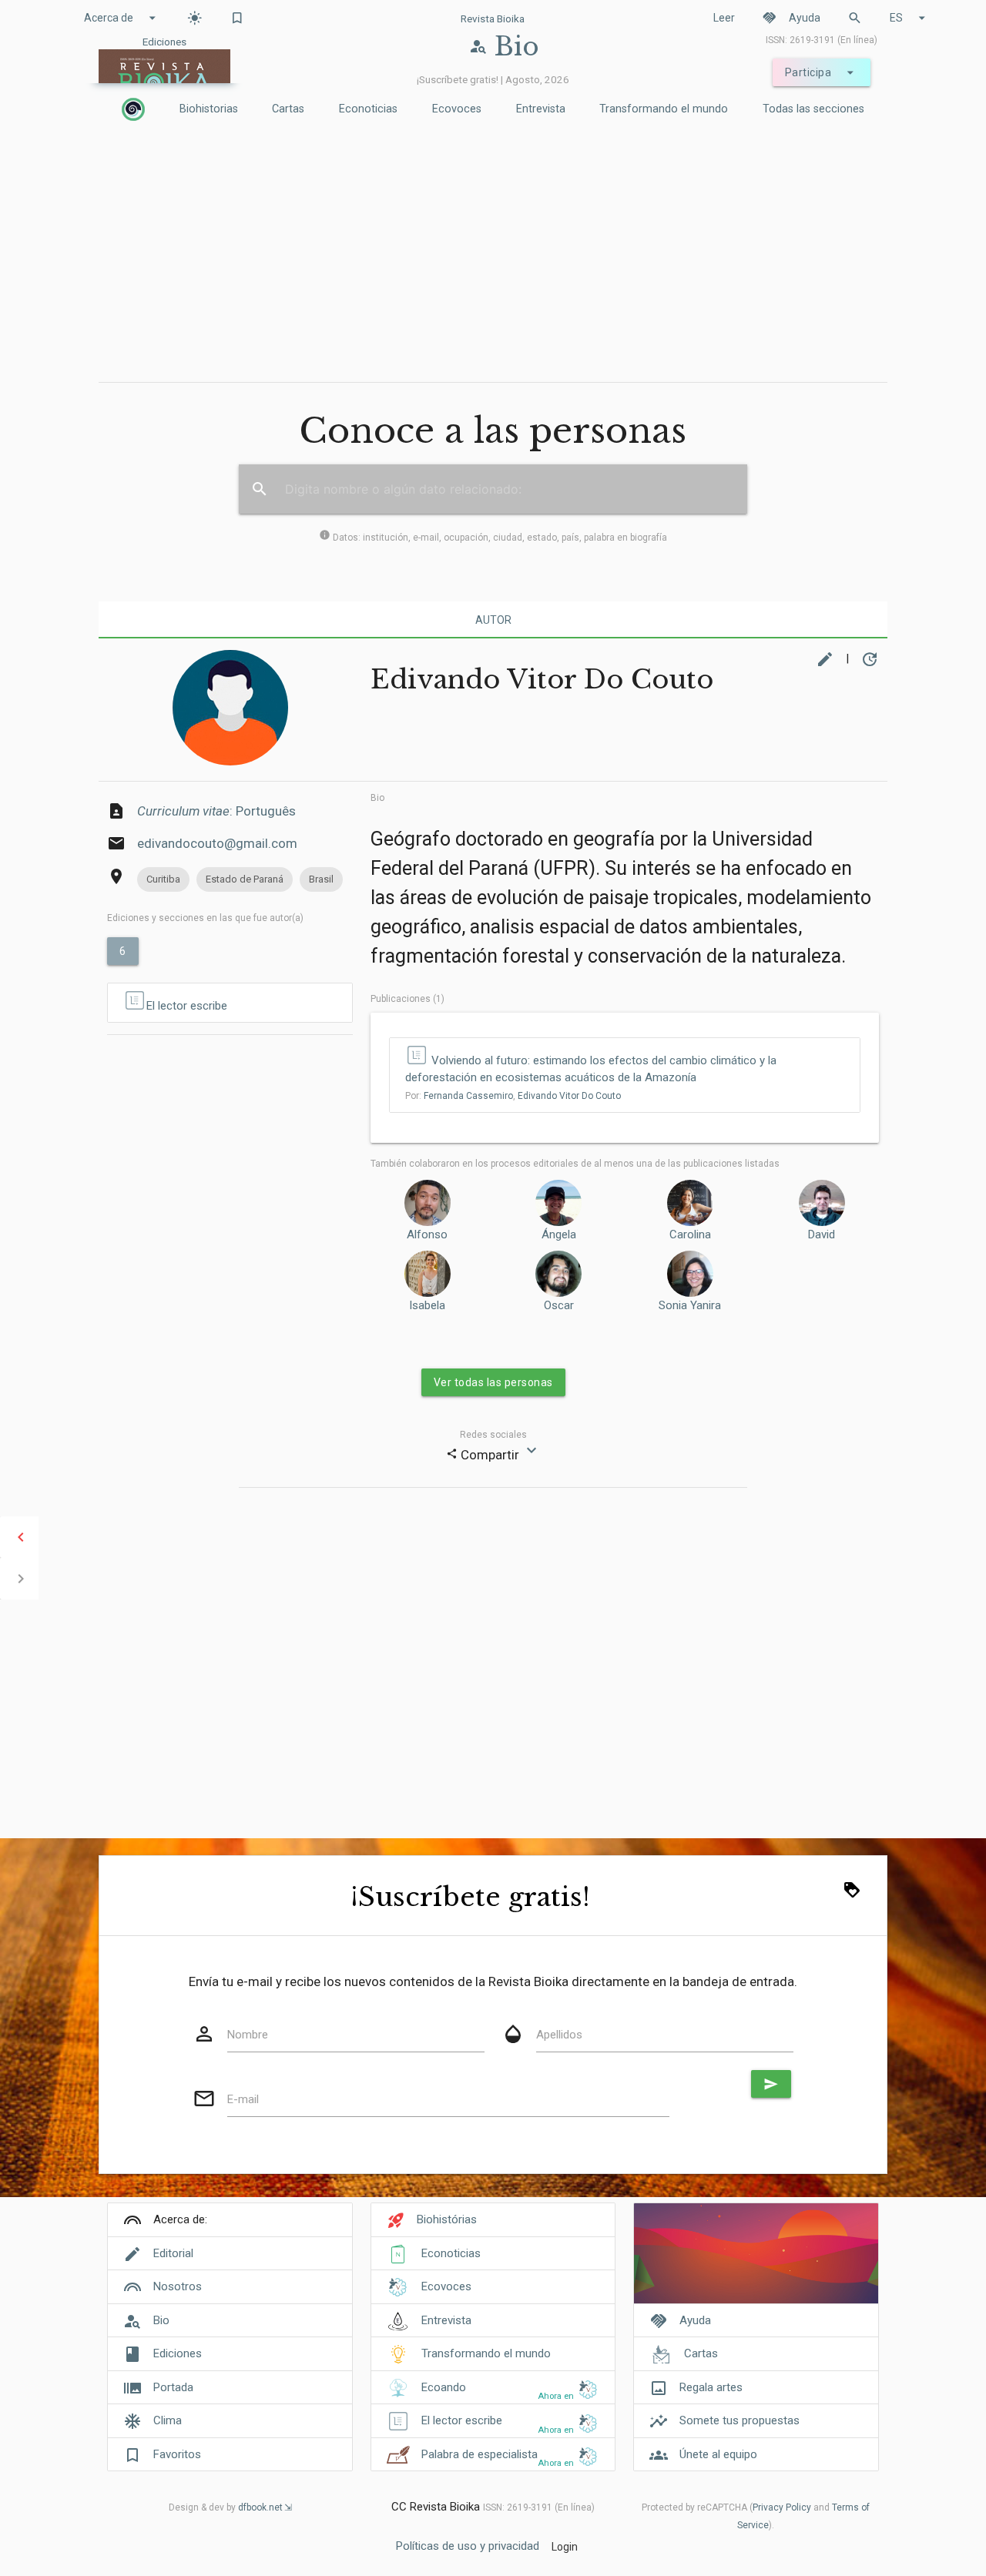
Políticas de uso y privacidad (468, 2546)
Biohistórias (447, 2219)
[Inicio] (133, 109)
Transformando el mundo (664, 109)
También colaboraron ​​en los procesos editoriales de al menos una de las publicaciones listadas (575, 1164)
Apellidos (559, 2035)
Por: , (513, 1096)
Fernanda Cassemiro (468, 1096)
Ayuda (791, 18)
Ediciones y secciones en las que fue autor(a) (205, 918)
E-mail (243, 2099)
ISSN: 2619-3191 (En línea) (822, 40)
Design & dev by (226, 2507)
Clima (168, 2420)
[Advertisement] (493, 255)
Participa (822, 72)
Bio (377, 798)
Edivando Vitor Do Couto (569, 1096)
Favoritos (177, 2454)
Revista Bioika (493, 18)
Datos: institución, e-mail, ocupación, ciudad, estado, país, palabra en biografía (493, 538)
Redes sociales (493, 1435)
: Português (216, 811)
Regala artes (711, 2387)
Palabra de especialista (480, 2454)
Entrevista (541, 109)
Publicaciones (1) (407, 999)
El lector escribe (187, 1006)
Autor (493, 620)
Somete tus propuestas (739, 2420)
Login (565, 2547)
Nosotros (178, 2286)
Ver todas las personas (493, 1382)
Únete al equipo (718, 2454)
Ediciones (178, 2353)
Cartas (288, 109)
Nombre (248, 2035)
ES (910, 18)
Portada (173, 2387)
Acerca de (122, 18)
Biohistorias (209, 109)
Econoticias (368, 109)
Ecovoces (457, 109)
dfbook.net (260, 2507)
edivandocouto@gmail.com (217, 843)
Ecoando (444, 2387)
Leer (724, 18)
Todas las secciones (813, 109)
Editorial (173, 2253)
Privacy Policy (782, 2507)
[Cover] (756, 2261)
